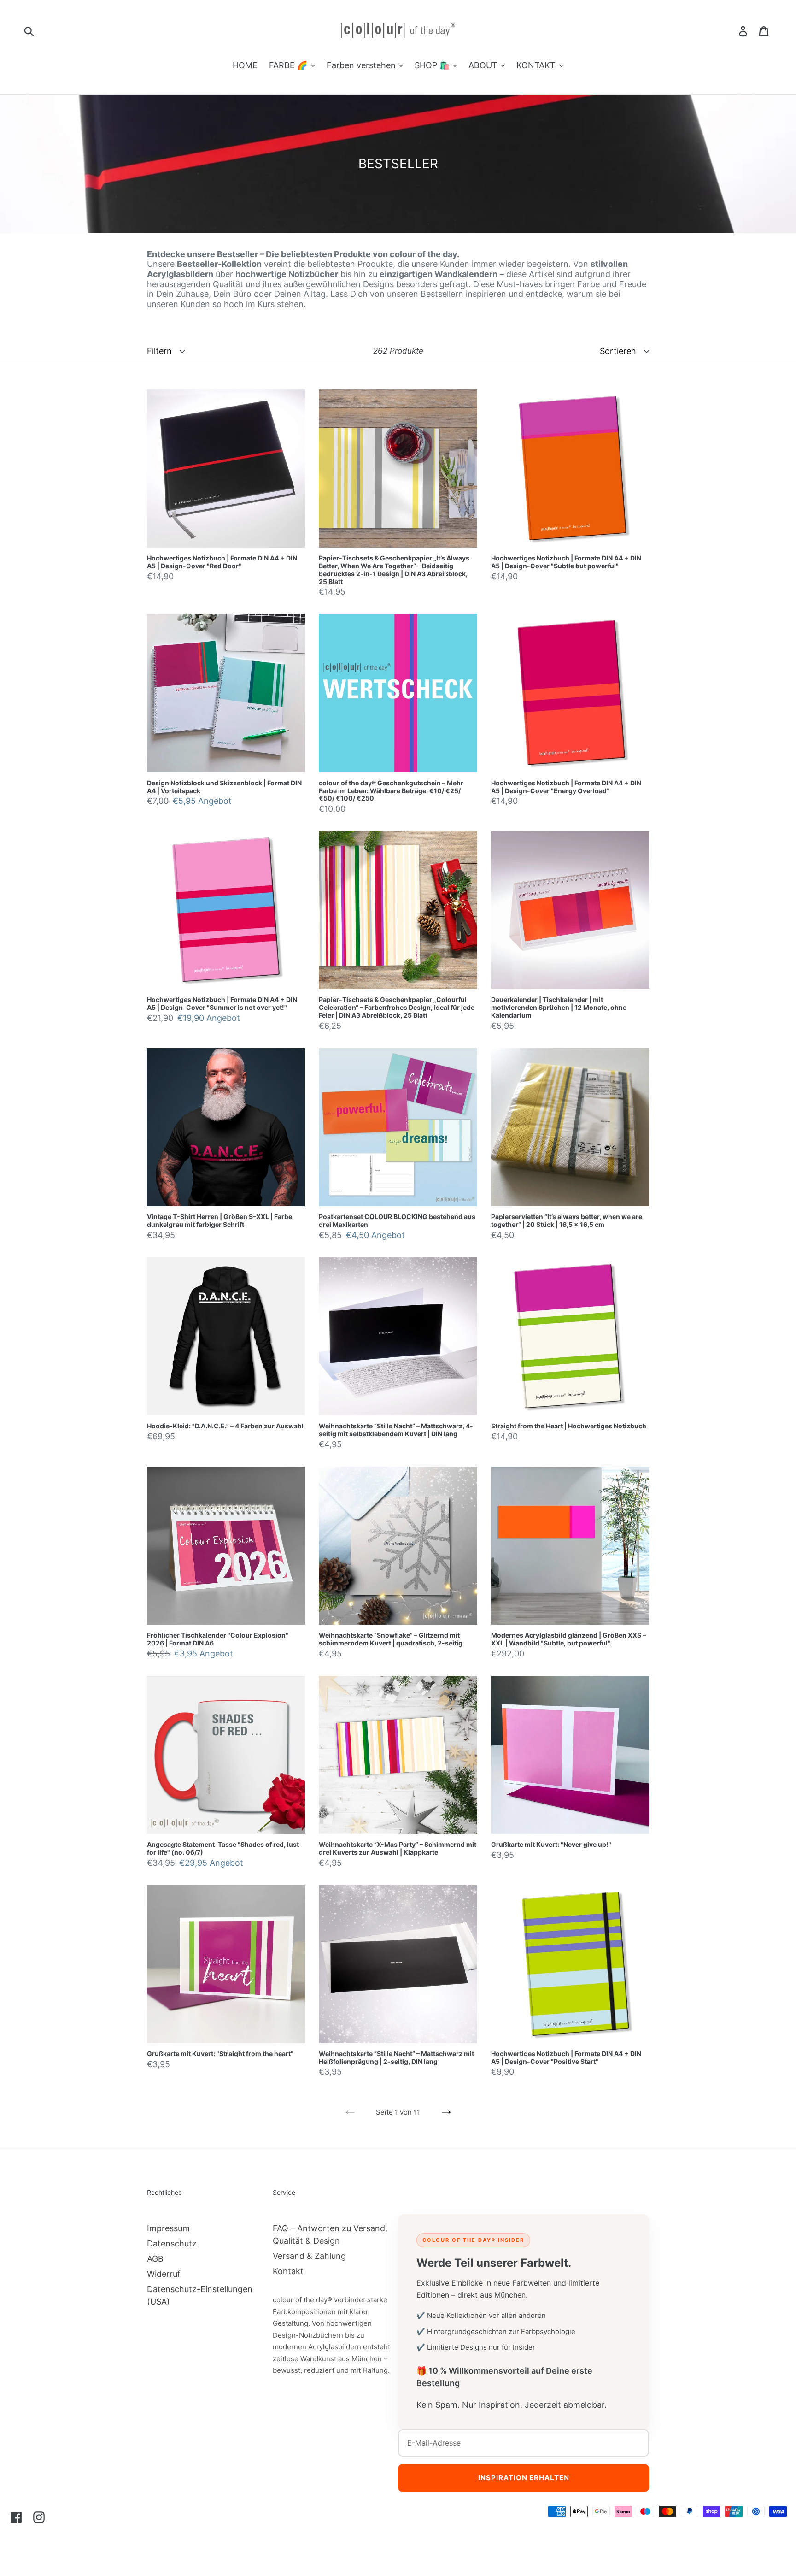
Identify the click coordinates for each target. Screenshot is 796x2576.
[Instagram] (39, 2517)
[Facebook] (16, 2517)
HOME (245, 65)
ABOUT (484, 65)
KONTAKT (537, 65)
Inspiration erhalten (524, 2478)
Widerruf (164, 2274)
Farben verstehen (362, 65)
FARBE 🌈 (289, 65)
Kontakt (288, 2271)
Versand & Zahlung (309, 2256)
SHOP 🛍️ (433, 65)
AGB (155, 2259)
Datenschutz (172, 2243)
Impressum (168, 2228)
